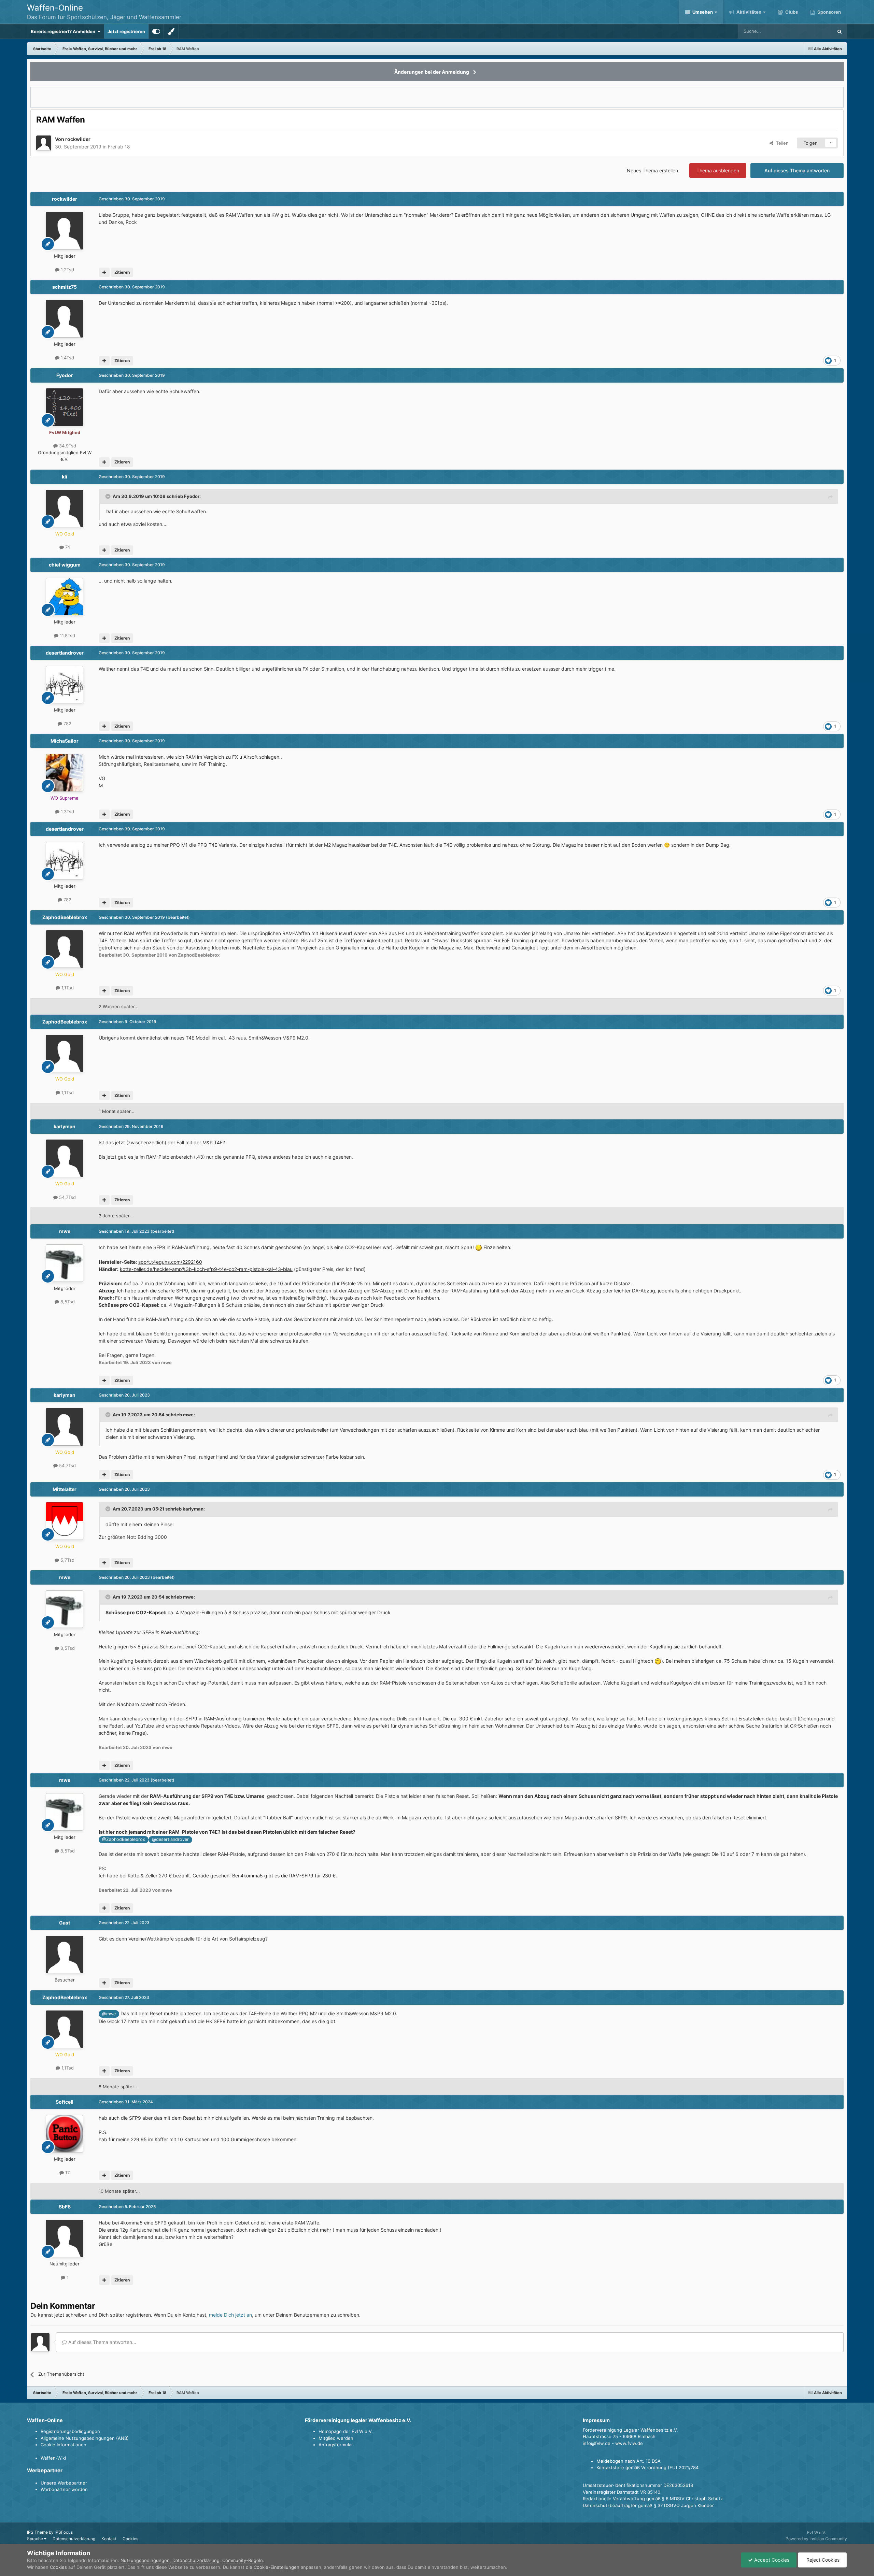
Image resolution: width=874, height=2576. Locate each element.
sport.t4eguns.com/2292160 (170, 1262)
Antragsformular (336, 2445)
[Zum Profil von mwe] (65, 1263)
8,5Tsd (67, 1302)
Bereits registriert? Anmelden (64, 31)
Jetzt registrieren (126, 31)
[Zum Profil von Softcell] (65, 2134)
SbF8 (65, 2207)
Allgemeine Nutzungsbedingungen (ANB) (85, 2438)
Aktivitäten (748, 12)
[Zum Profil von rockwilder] (44, 143)
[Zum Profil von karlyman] (65, 1158)
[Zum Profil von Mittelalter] (65, 1521)
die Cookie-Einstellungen (273, 2567)
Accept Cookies (771, 2560)
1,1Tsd (67, 988)
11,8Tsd (67, 635)
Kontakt (109, 2539)
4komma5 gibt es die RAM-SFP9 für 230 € (288, 1876)
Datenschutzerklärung (74, 2539)
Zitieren (122, 272)
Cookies (130, 2539)
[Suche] (840, 31)
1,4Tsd (67, 358)
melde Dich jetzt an (230, 2315)
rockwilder (78, 139)
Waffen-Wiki (53, 2458)
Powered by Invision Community (816, 2539)
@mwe (109, 2014)
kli (65, 477)
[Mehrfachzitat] (104, 272)
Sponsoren (829, 12)
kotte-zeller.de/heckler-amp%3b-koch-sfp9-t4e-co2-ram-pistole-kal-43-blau (206, 1269)
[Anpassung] (156, 31)
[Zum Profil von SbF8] (65, 2238)
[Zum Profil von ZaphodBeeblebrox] (65, 949)
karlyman (65, 1126)
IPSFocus (64, 2532)
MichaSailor (65, 741)
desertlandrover (65, 653)
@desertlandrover (170, 1839)
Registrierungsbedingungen (70, 2431)
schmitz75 (65, 287)
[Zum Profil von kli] (65, 509)
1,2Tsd (67, 270)
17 (67, 2173)
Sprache (36, 2539)
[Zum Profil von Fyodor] (65, 407)
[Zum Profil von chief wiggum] (65, 597)
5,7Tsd (67, 1560)
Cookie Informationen (64, 2445)
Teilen (781, 143)
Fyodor (65, 375)
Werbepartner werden (64, 2489)
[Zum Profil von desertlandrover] (65, 685)
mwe (65, 1231)
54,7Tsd (67, 1197)
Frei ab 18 (119, 147)
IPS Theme (37, 2532)
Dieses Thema (809, 31)
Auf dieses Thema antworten (797, 170)
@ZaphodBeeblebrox (124, 1839)
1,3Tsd (67, 812)
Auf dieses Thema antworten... (102, 2342)
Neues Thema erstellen (652, 170)
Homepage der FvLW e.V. (346, 2431)
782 (67, 724)
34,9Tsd (67, 446)
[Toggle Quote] (109, 496)
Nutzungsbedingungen (145, 2560)
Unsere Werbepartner (64, 2483)
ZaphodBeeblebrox (65, 917)
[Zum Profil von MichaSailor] (65, 773)
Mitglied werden (336, 2438)
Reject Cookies (822, 2560)
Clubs (791, 12)
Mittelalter (65, 1489)
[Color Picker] (171, 31)
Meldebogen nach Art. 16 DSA (629, 2461)
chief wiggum (65, 565)
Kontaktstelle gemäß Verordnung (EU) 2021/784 (647, 2467)
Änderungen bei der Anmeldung (432, 72)
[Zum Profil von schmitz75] (65, 319)
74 (67, 547)
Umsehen (703, 12)
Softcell (65, 2102)
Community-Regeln (243, 2560)
